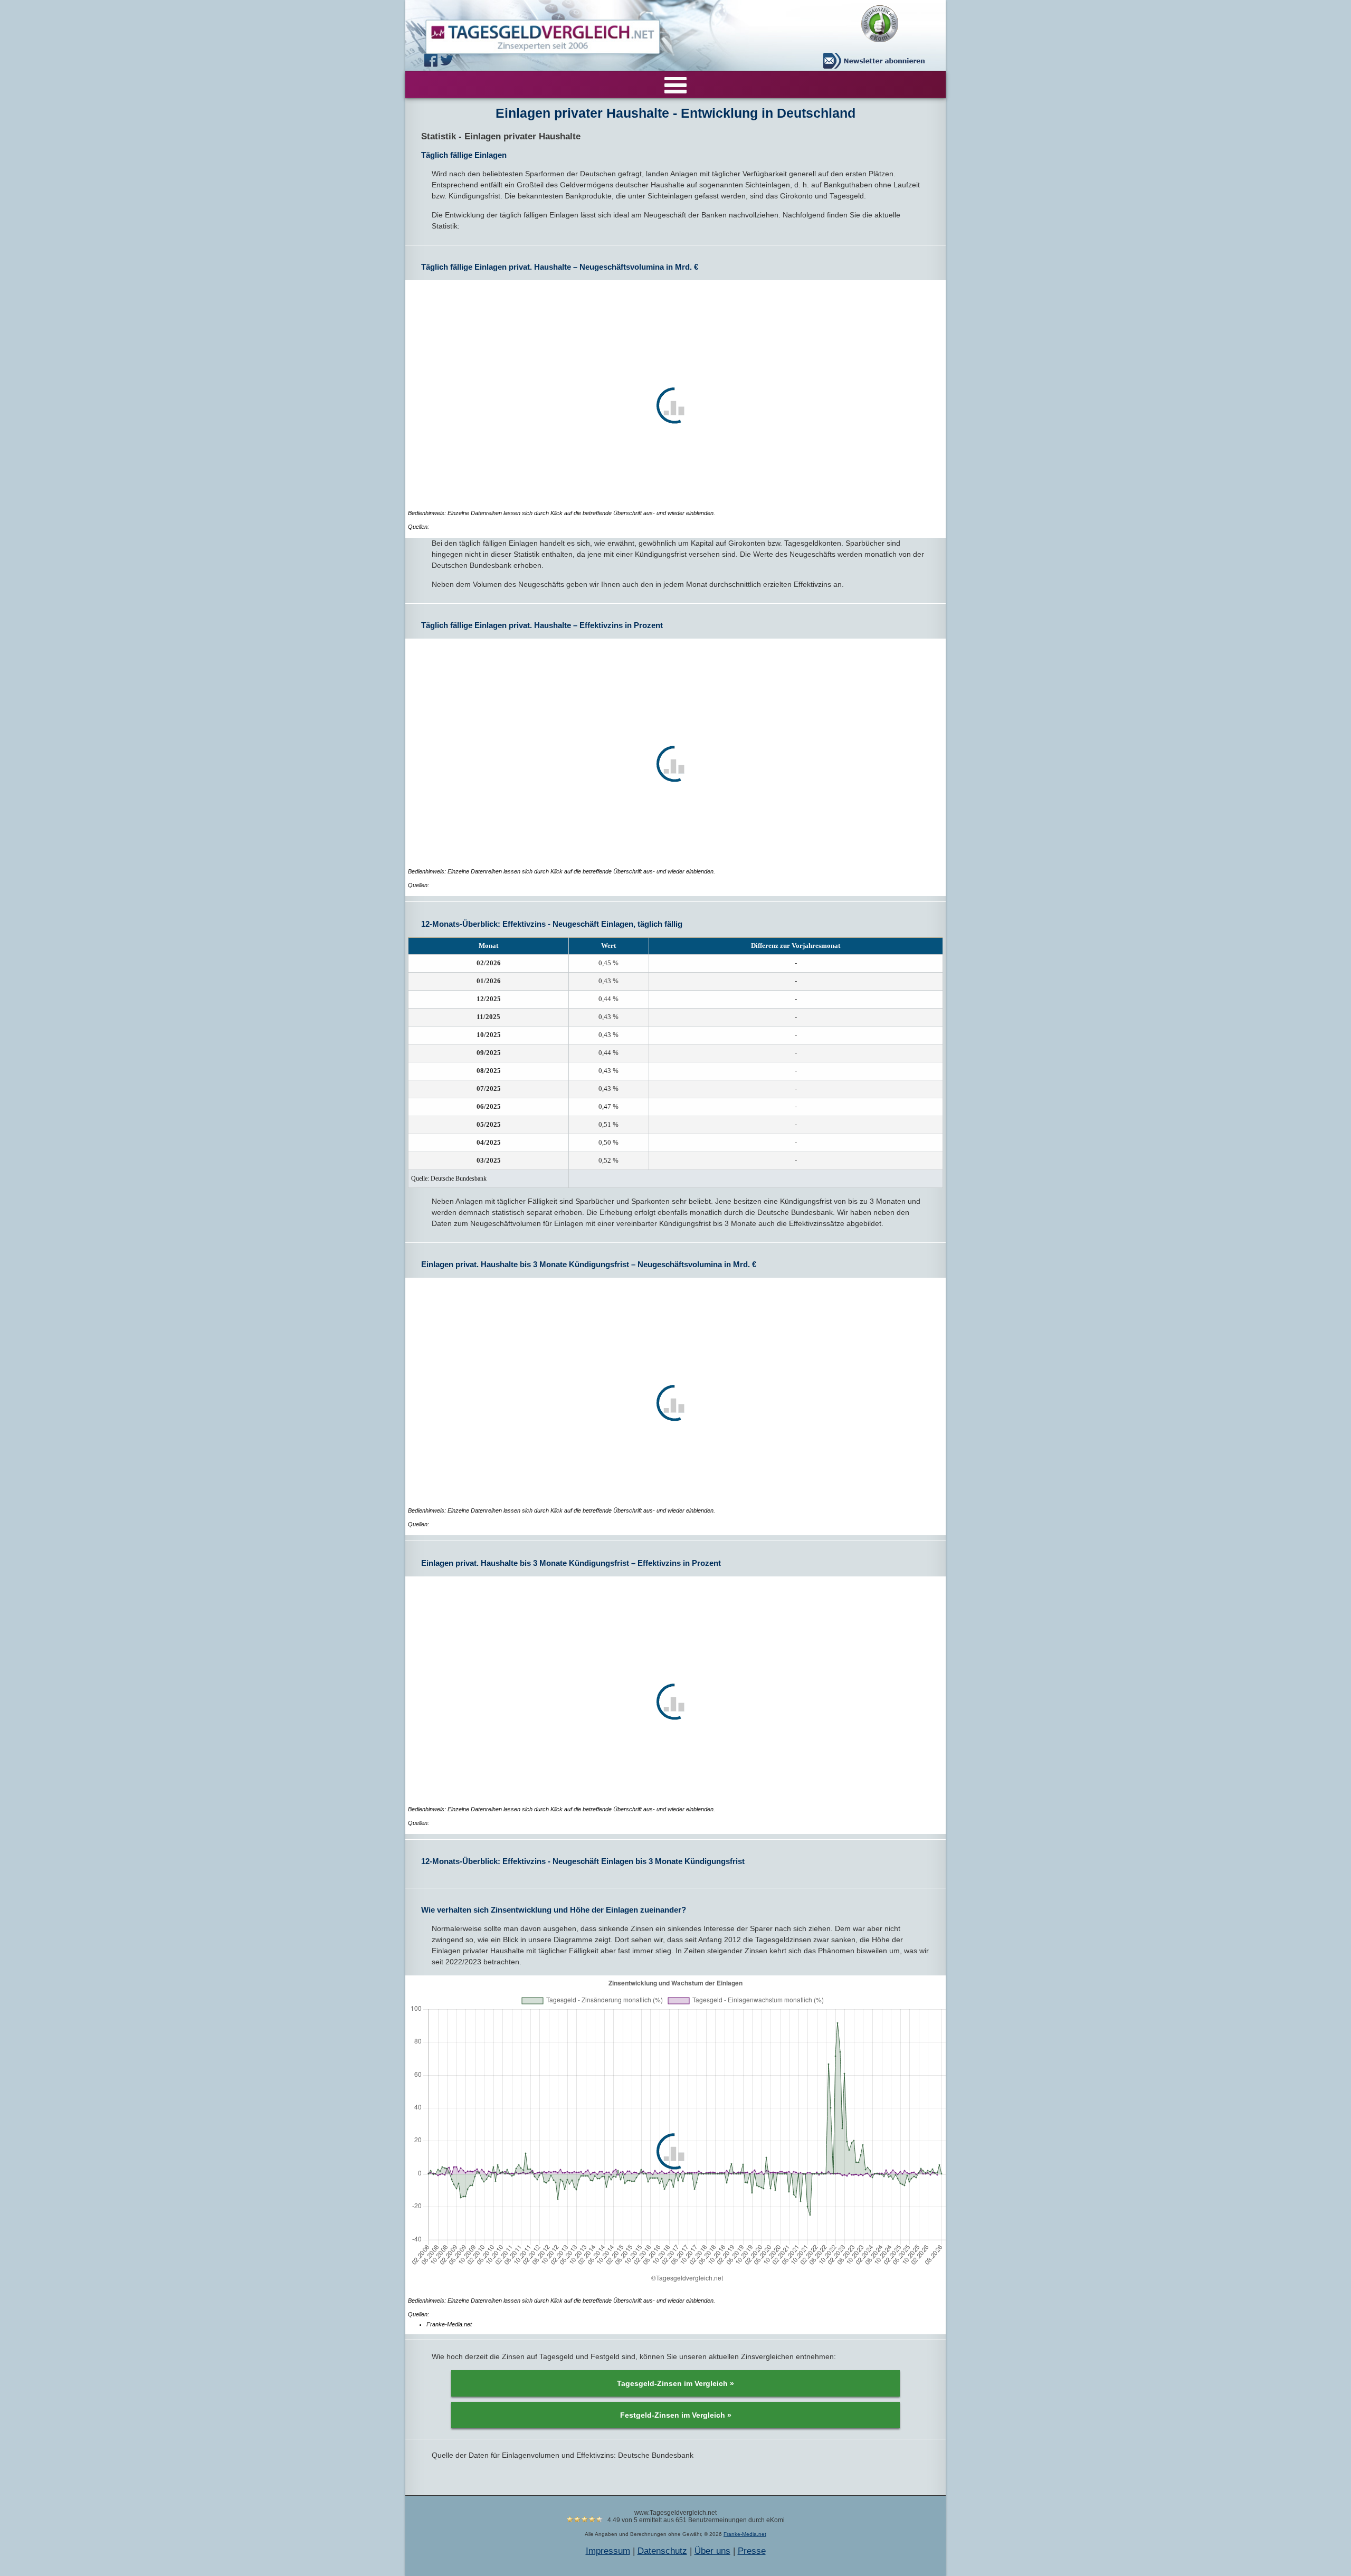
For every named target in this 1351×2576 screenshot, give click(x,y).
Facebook (432, 60)
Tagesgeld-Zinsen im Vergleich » (675, 2383)
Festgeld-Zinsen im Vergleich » (676, 2415)
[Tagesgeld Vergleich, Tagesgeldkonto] (530, 34)
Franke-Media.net (745, 2534)
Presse (752, 2551)
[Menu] (675, 84)
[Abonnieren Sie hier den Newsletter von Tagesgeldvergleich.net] (877, 61)
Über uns (712, 2551)
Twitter (448, 60)
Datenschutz (662, 2551)
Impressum (608, 2551)
